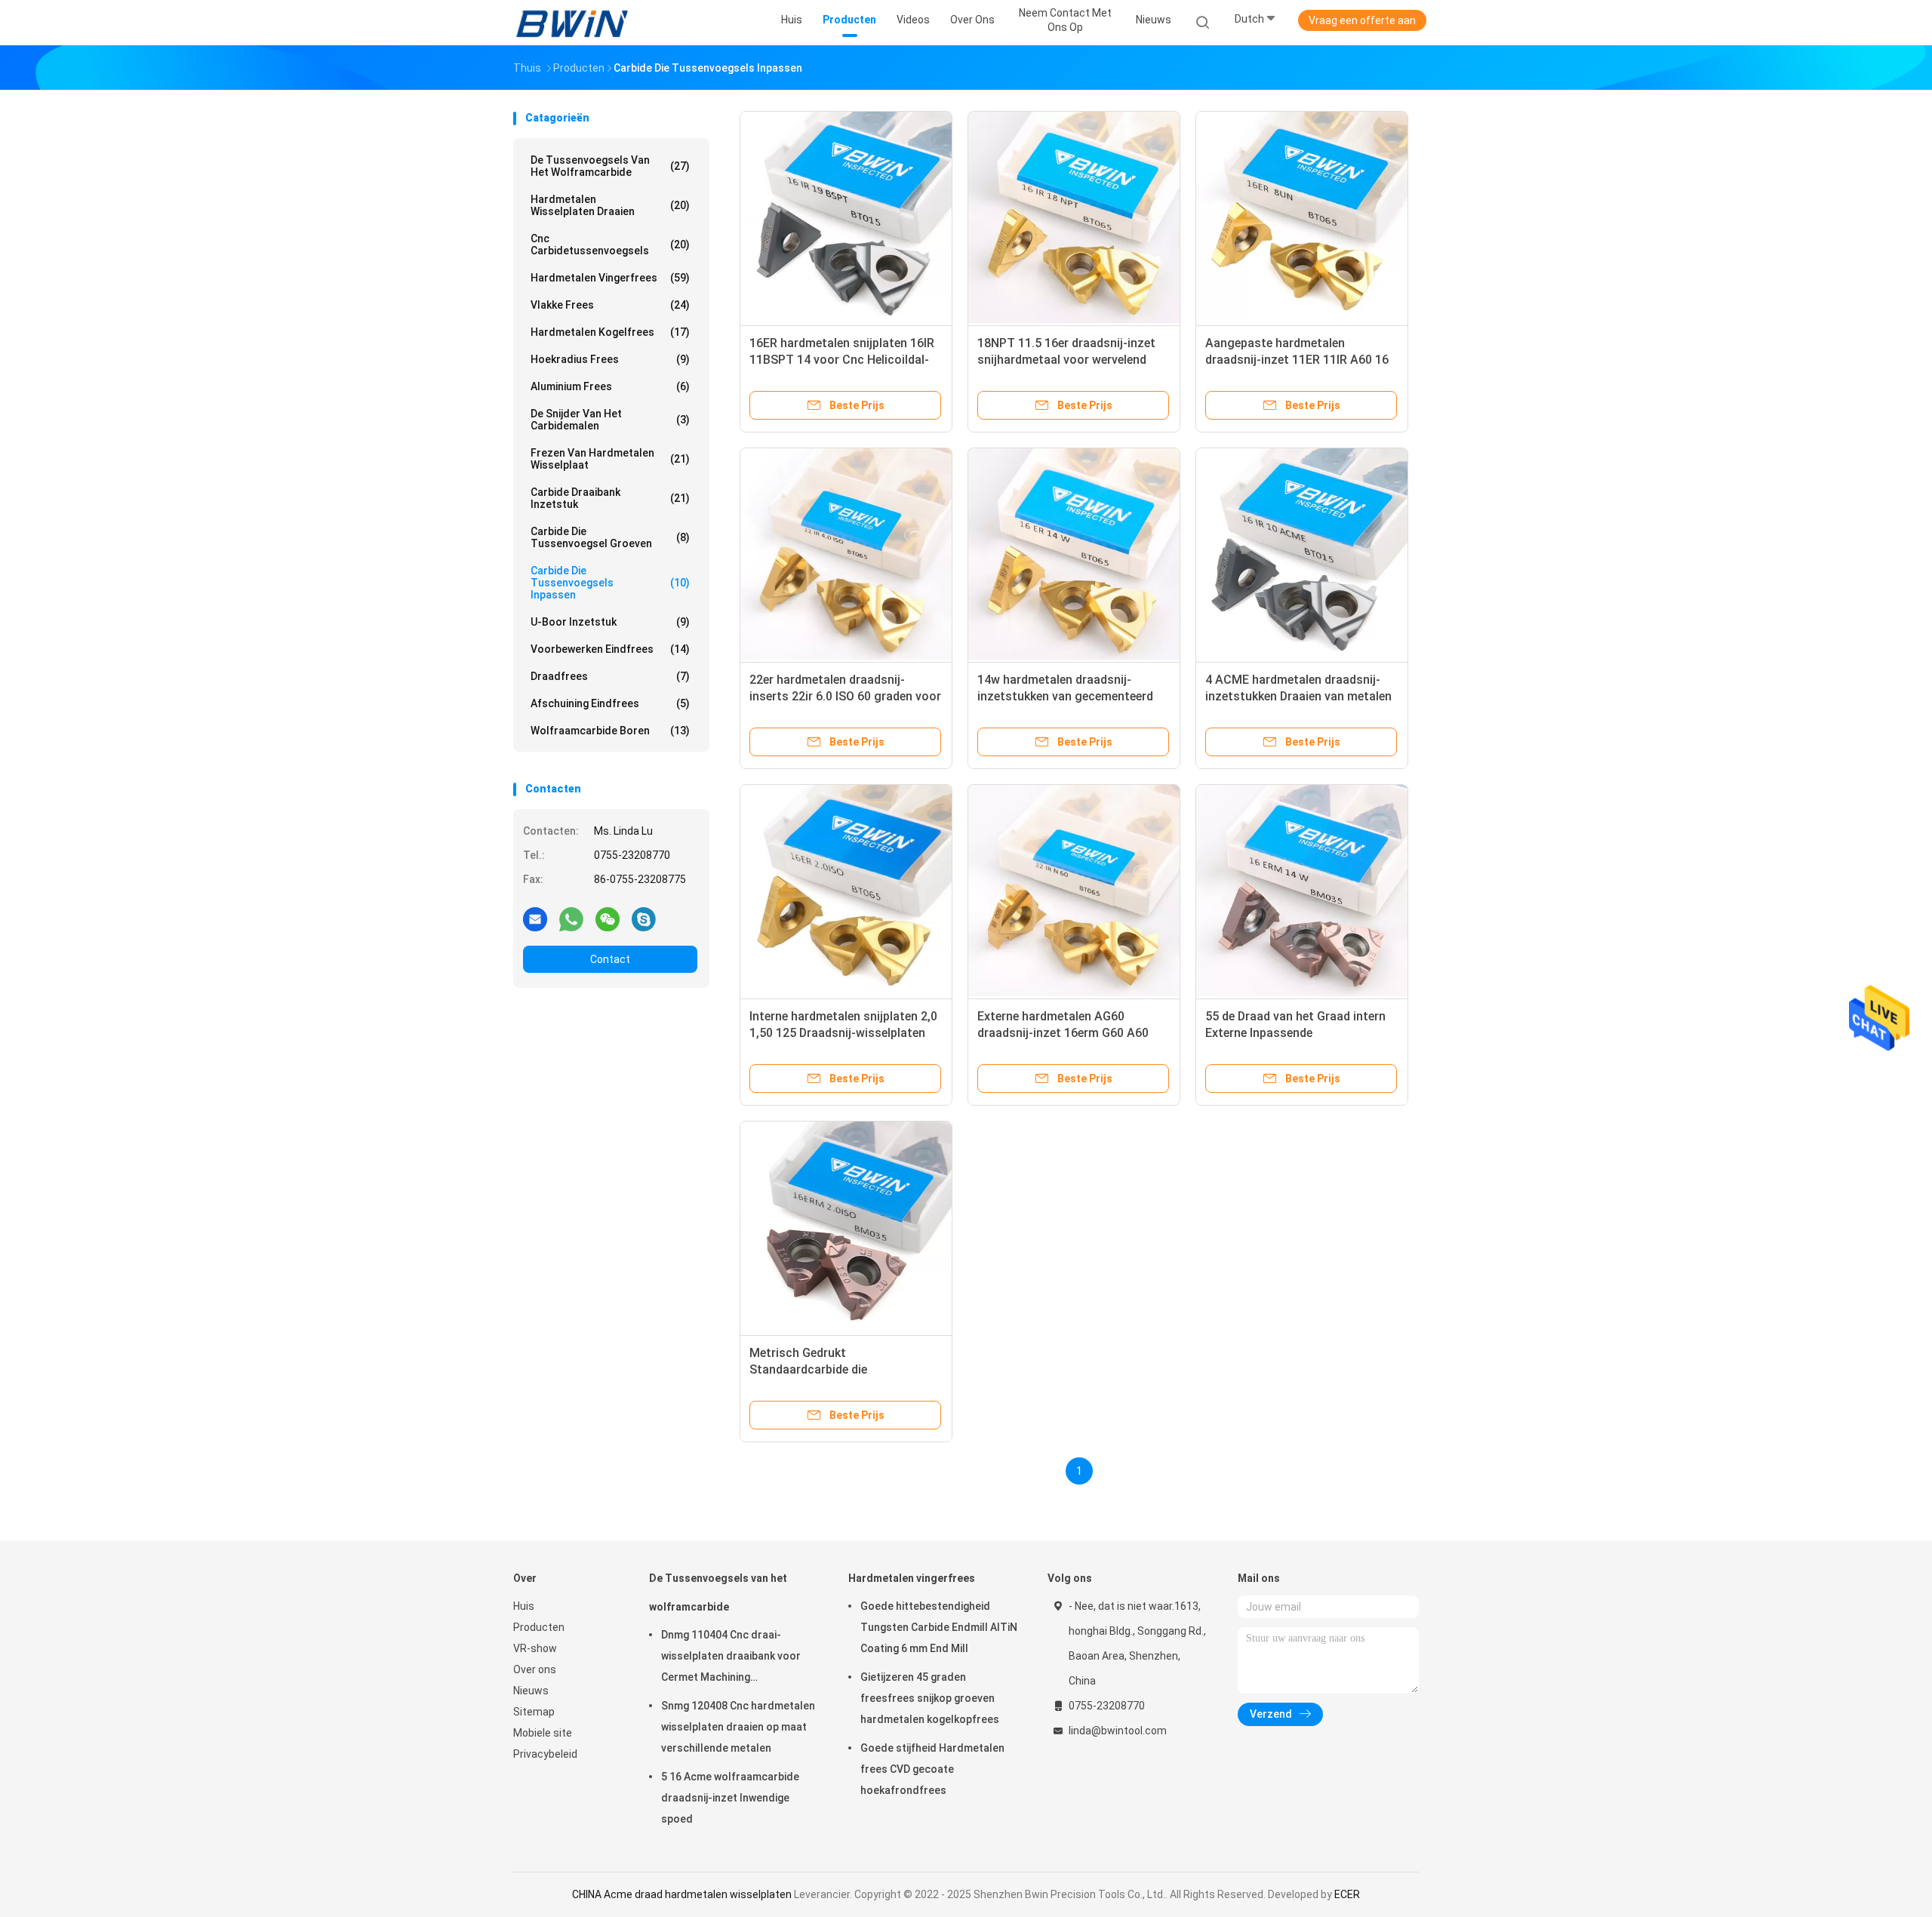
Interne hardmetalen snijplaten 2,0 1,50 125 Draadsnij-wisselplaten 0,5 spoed (843, 1033)
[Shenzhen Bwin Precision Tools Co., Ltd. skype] (644, 918)
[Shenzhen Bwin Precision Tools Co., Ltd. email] (535, 918)
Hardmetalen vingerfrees (610, 278)
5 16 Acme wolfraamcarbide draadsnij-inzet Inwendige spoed (730, 1798)
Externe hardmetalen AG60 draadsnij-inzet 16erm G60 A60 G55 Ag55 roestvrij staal (1063, 1033)
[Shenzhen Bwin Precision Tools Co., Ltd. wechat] (608, 918)
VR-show (535, 1648)
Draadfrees (610, 676)
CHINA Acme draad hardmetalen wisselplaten (682, 1894)
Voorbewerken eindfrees (610, 649)
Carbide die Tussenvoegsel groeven (610, 537)
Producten (539, 1627)
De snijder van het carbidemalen (610, 420)
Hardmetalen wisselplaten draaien (610, 205)
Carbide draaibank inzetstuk (610, 498)
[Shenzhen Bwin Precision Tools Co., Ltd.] (572, 23)
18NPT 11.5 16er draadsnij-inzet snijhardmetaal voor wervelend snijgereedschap (1066, 360)
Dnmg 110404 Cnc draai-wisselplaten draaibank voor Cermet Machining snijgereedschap (731, 1658)
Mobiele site (543, 1733)
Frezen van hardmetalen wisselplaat (610, 459)
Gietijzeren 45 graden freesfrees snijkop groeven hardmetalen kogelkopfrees (930, 1698)
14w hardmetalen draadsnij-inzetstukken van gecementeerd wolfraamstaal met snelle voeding (1072, 696)
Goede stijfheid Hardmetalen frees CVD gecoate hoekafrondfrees (932, 1769)
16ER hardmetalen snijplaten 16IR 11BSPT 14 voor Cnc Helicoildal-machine (842, 360)
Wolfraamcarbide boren (610, 731)
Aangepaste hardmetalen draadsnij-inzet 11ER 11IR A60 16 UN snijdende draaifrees (1297, 360)
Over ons (535, 1669)
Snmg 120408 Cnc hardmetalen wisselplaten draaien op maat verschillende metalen (738, 1727)
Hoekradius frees (610, 359)
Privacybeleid (545, 1754)
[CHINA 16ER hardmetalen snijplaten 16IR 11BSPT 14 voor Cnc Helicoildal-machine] (846, 217)
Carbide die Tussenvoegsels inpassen (610, 583)
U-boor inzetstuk (610, 622)
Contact (610, 959)
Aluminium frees (610, 386)
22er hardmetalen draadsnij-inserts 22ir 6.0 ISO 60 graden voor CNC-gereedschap (845, 696)
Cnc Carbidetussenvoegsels (610, 245)
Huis (524, 1606)
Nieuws (531, 1691)
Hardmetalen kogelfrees (610, 332)
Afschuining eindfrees (610, 703)
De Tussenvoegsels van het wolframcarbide (610, 166)
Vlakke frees (610, 305)
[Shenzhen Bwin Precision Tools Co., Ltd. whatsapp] (571, 918)
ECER (1347, 1894)
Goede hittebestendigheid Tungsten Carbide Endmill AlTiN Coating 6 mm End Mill (939, 1627)
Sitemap (534, 1712)
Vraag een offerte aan (1362, 20)
